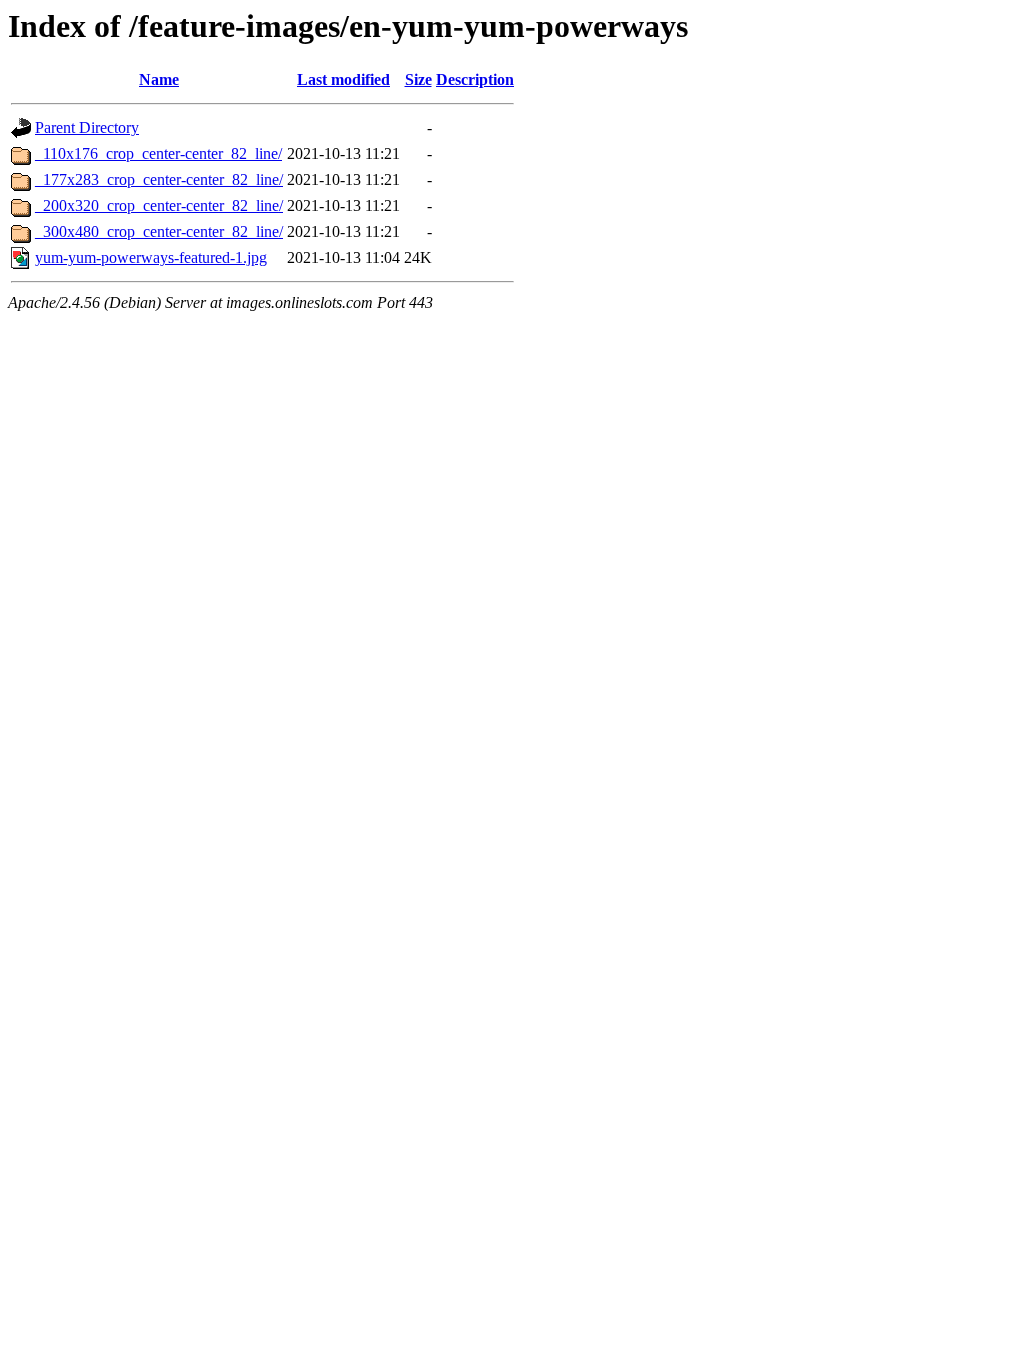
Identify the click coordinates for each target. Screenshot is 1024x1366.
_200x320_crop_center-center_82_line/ (159, 205)
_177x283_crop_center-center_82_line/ (159, 179)
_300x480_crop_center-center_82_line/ (159, 231)
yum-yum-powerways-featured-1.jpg (151, 257)
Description (475, 79)
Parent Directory (87, 127)
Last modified (343, 79)
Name (159, 79)
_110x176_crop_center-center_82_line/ (158, 153)
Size (418, 79)
